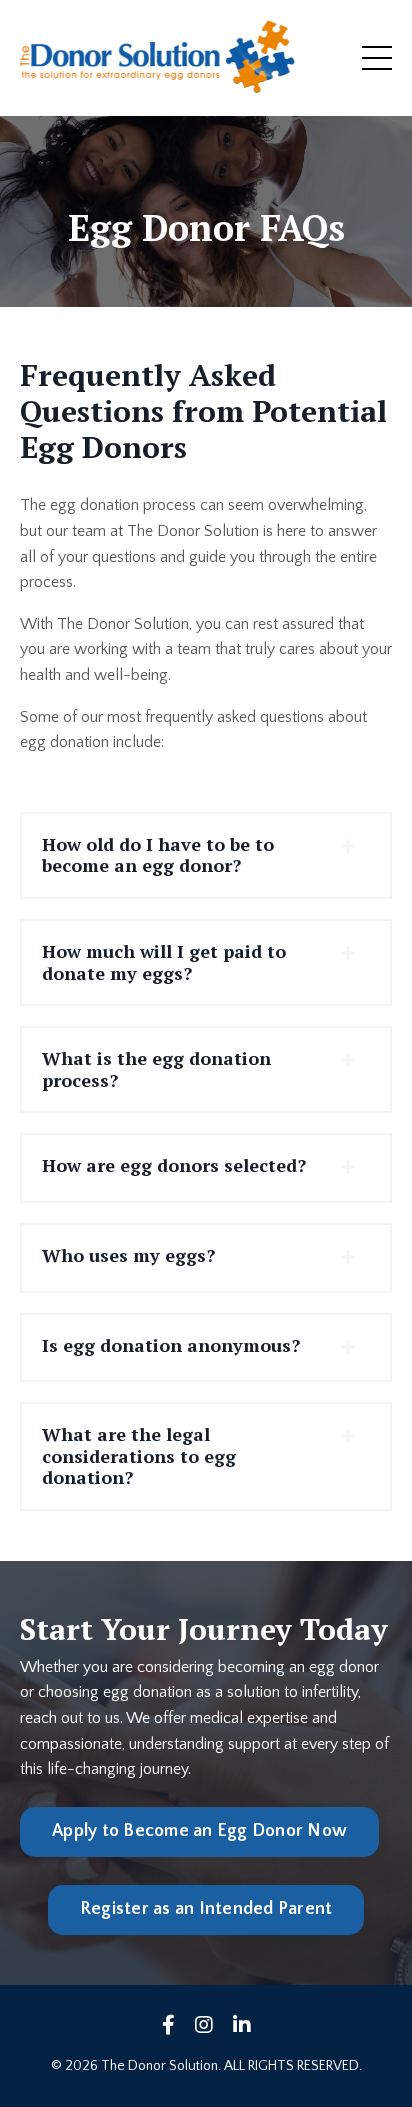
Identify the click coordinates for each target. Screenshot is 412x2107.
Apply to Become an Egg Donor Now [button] (199, 1831)
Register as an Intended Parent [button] (206, 1909)
